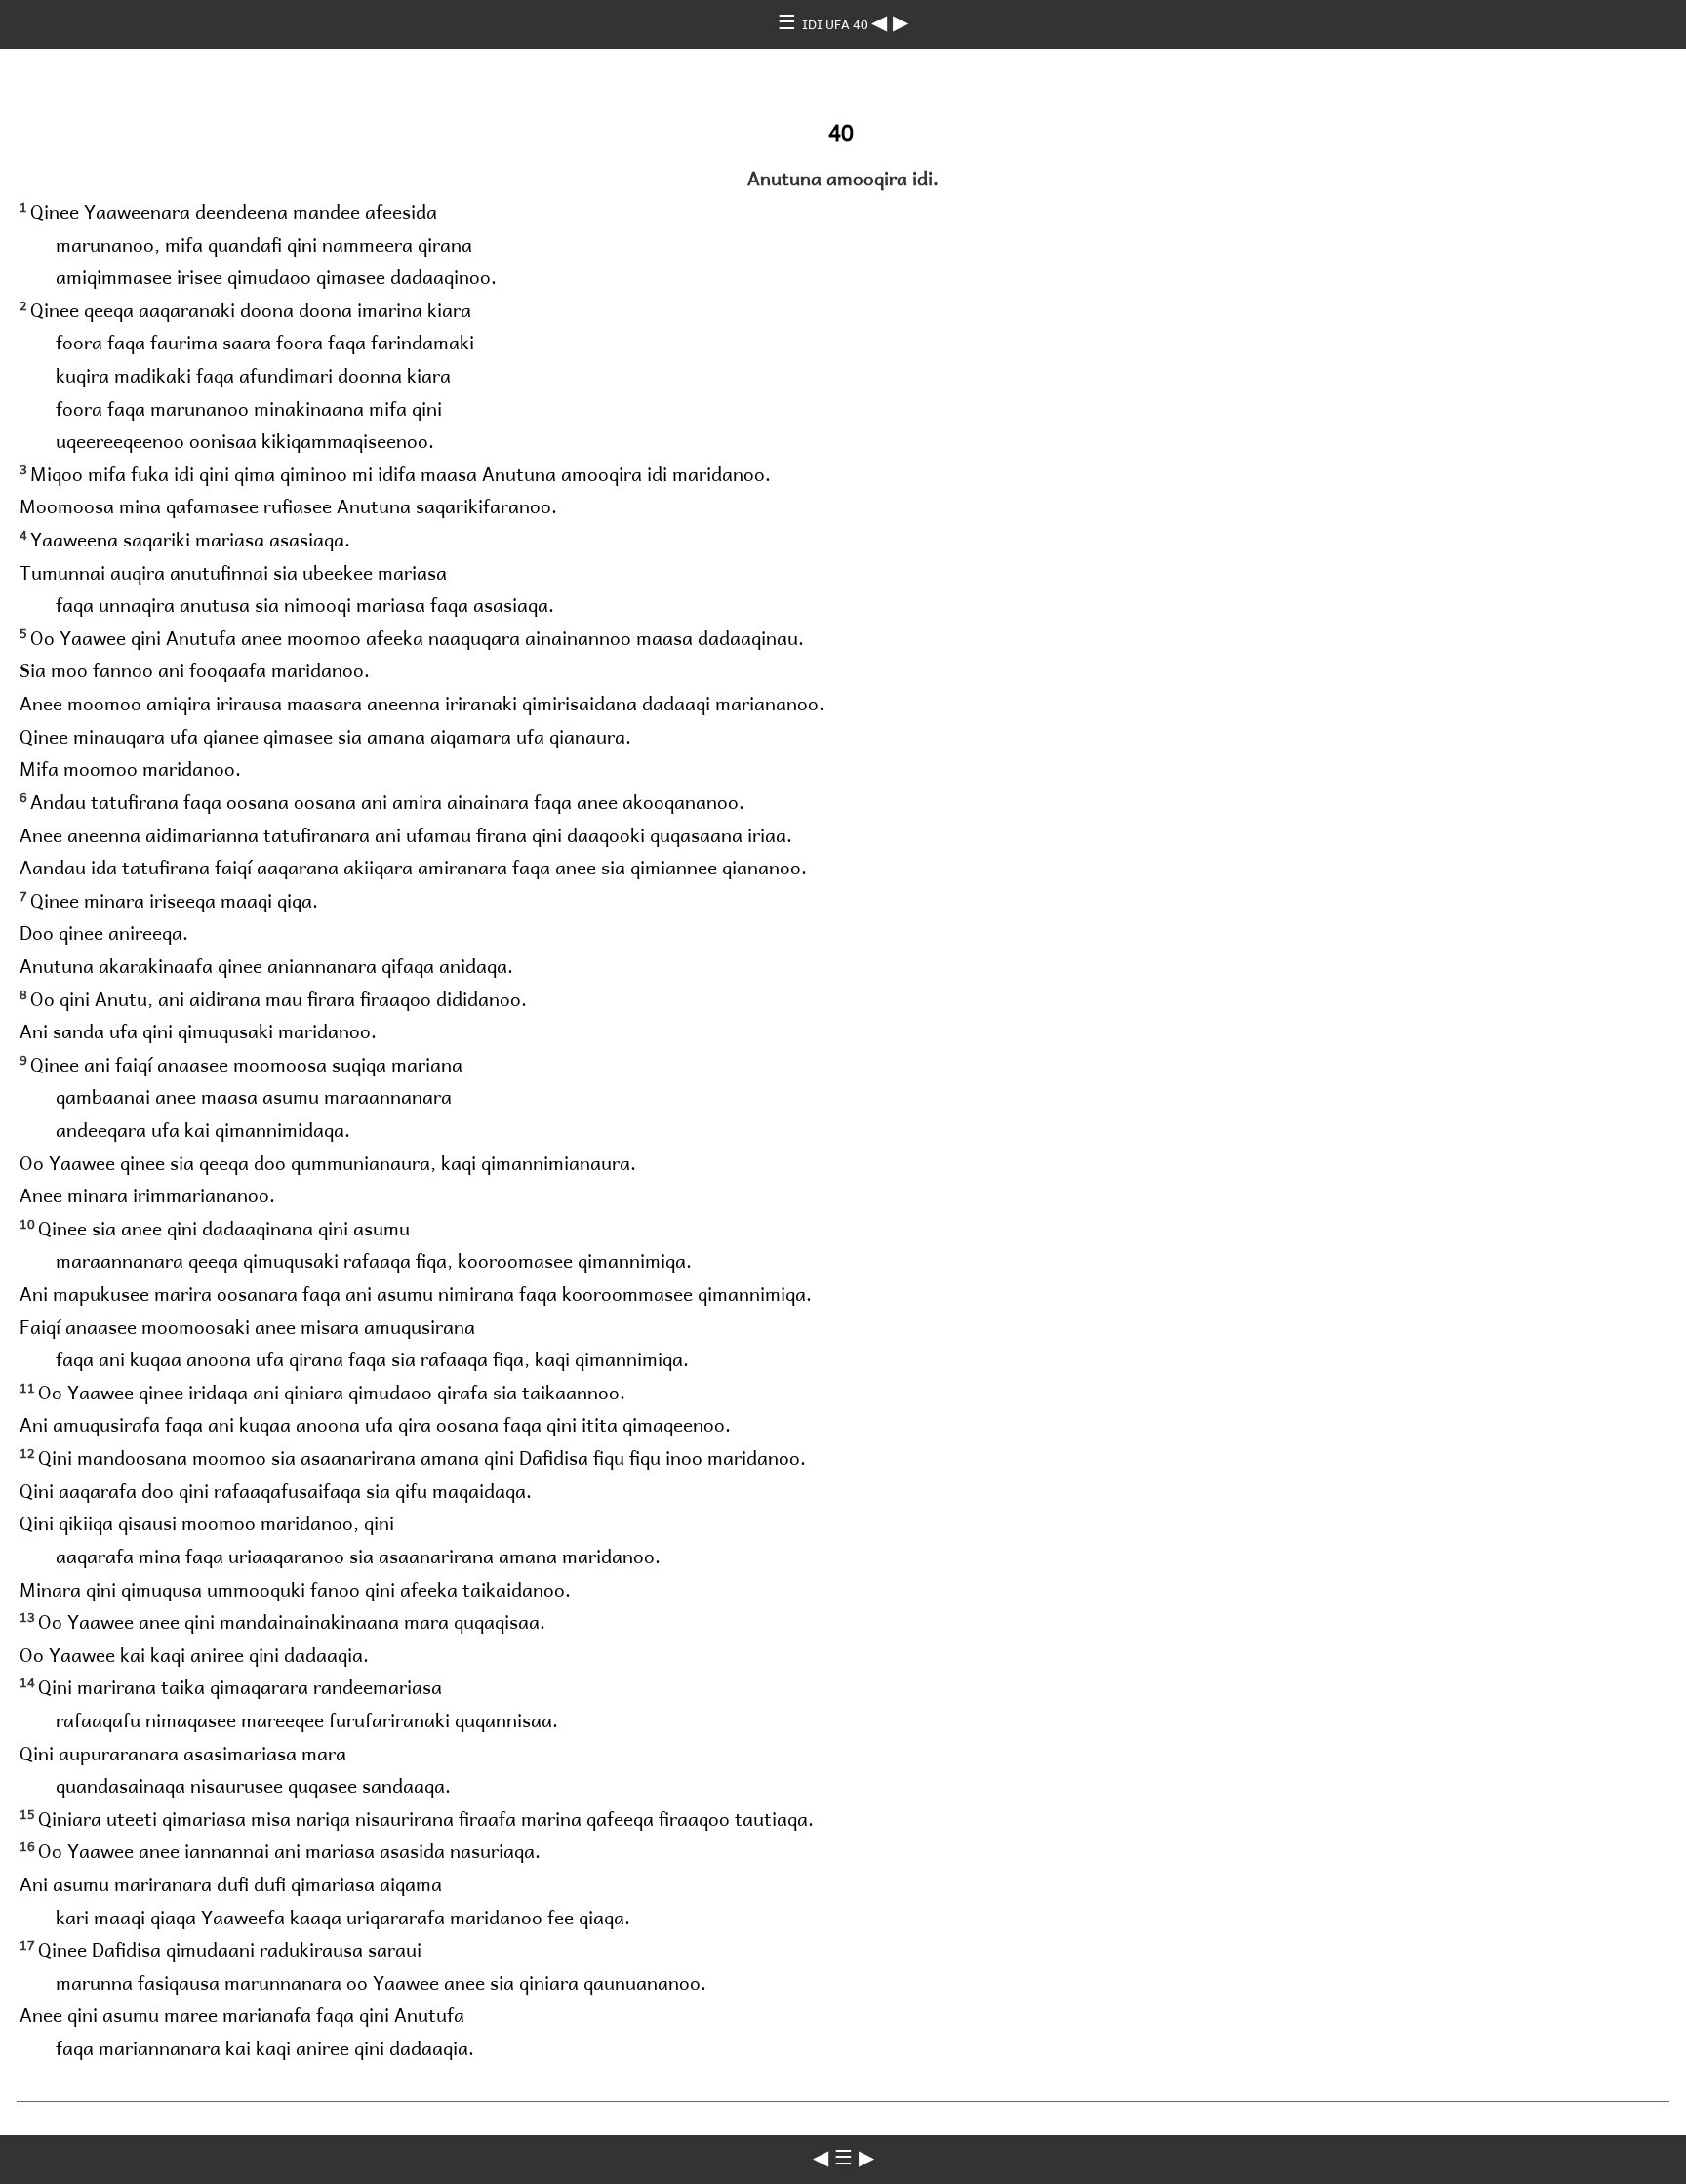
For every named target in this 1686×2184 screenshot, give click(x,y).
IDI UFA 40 (837, 24)
